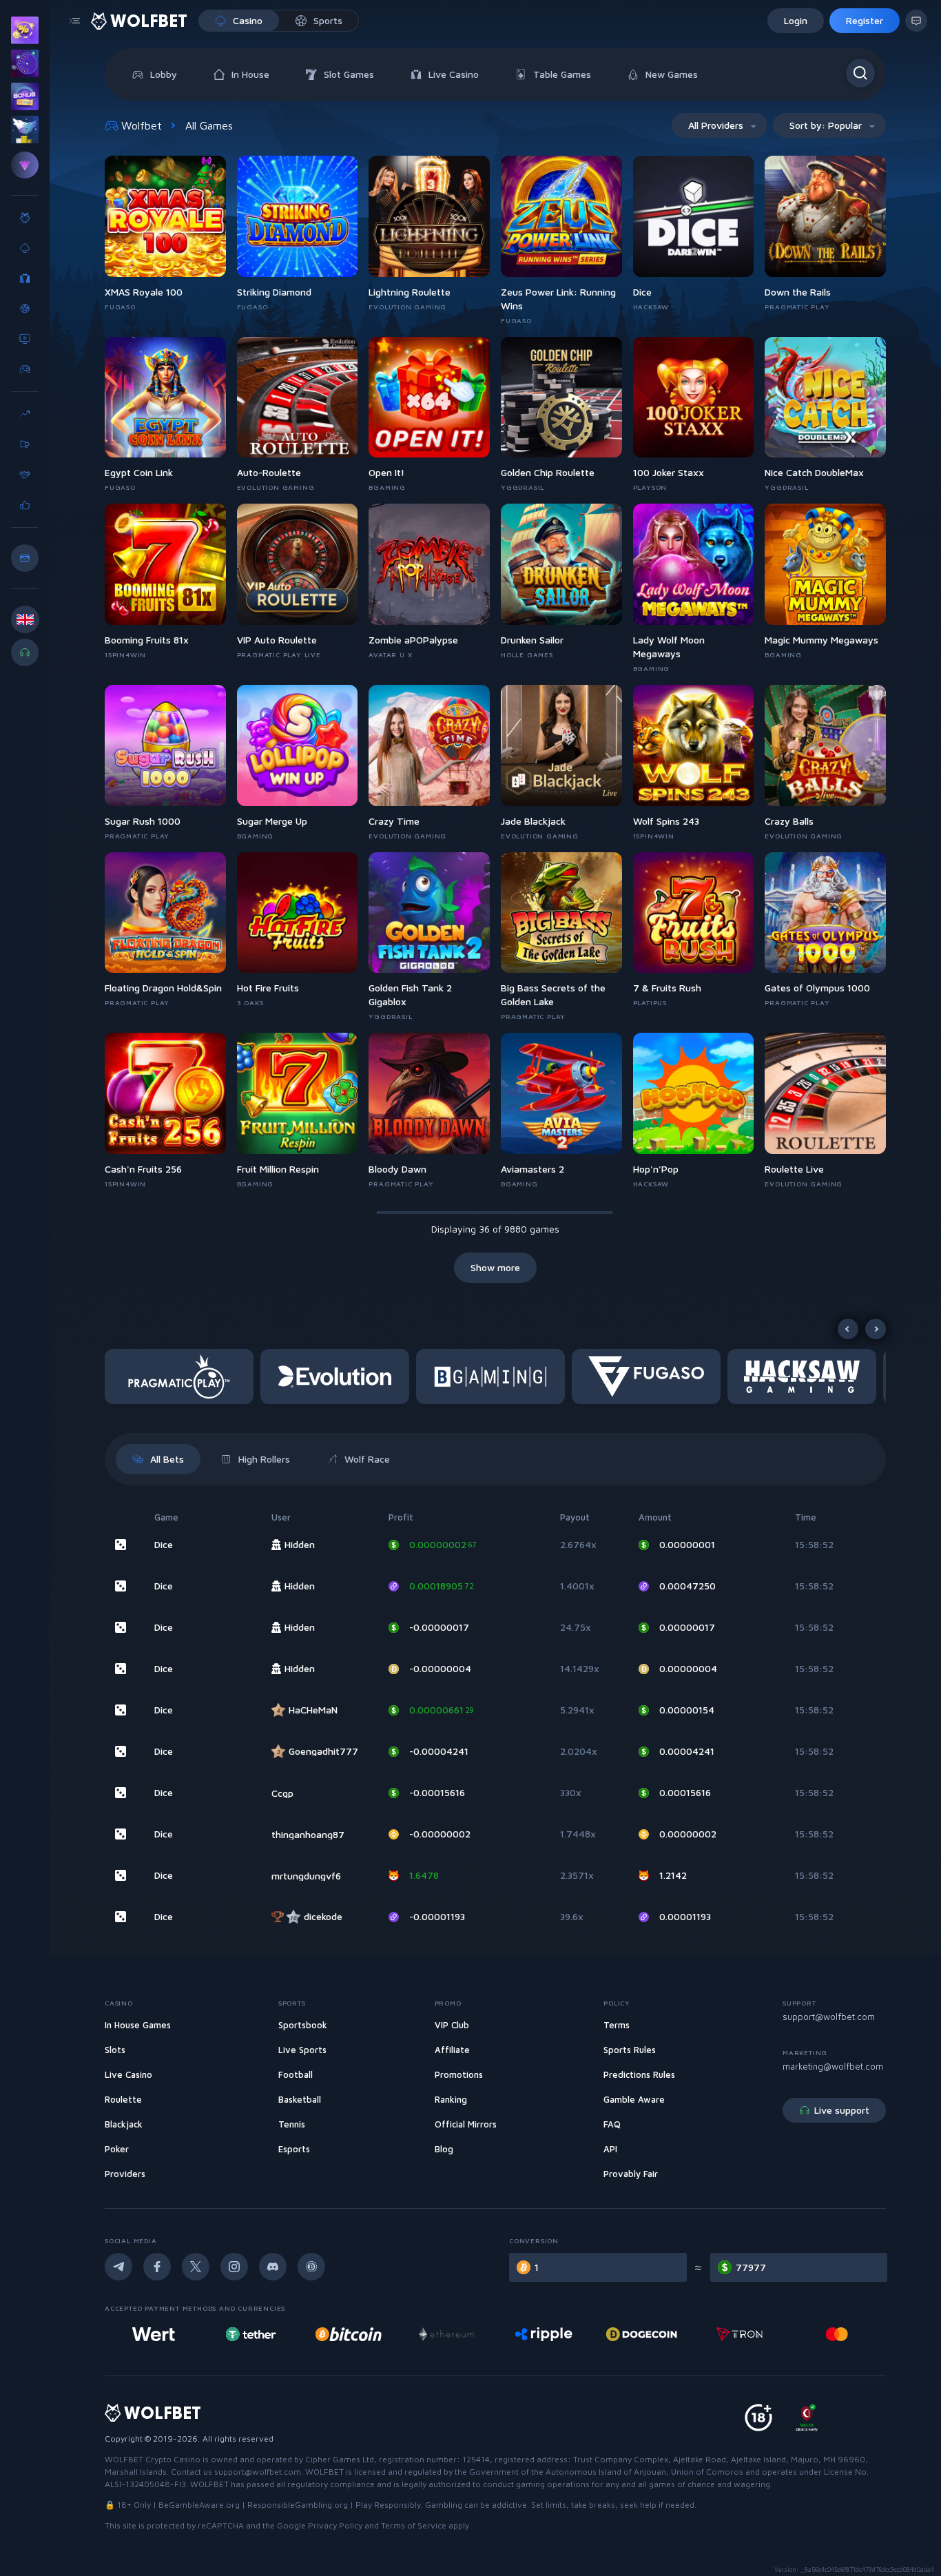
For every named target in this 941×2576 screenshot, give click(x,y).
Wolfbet (142, 125)
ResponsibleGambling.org (298, 2505)
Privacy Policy (335, 2525)
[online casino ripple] (544, 2334)
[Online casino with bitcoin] (349, 2334)
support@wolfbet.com (829, 2017)
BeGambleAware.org (199, 2505)
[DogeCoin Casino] (642, 2334)
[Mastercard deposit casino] (837, 2334)
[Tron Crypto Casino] (740, 2334)
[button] (183, 1377)
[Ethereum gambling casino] (446, 2334)
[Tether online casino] (251, 2334)
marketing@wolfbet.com (833, 2066)
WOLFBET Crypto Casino (153, 2459)
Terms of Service (414, 2525)
